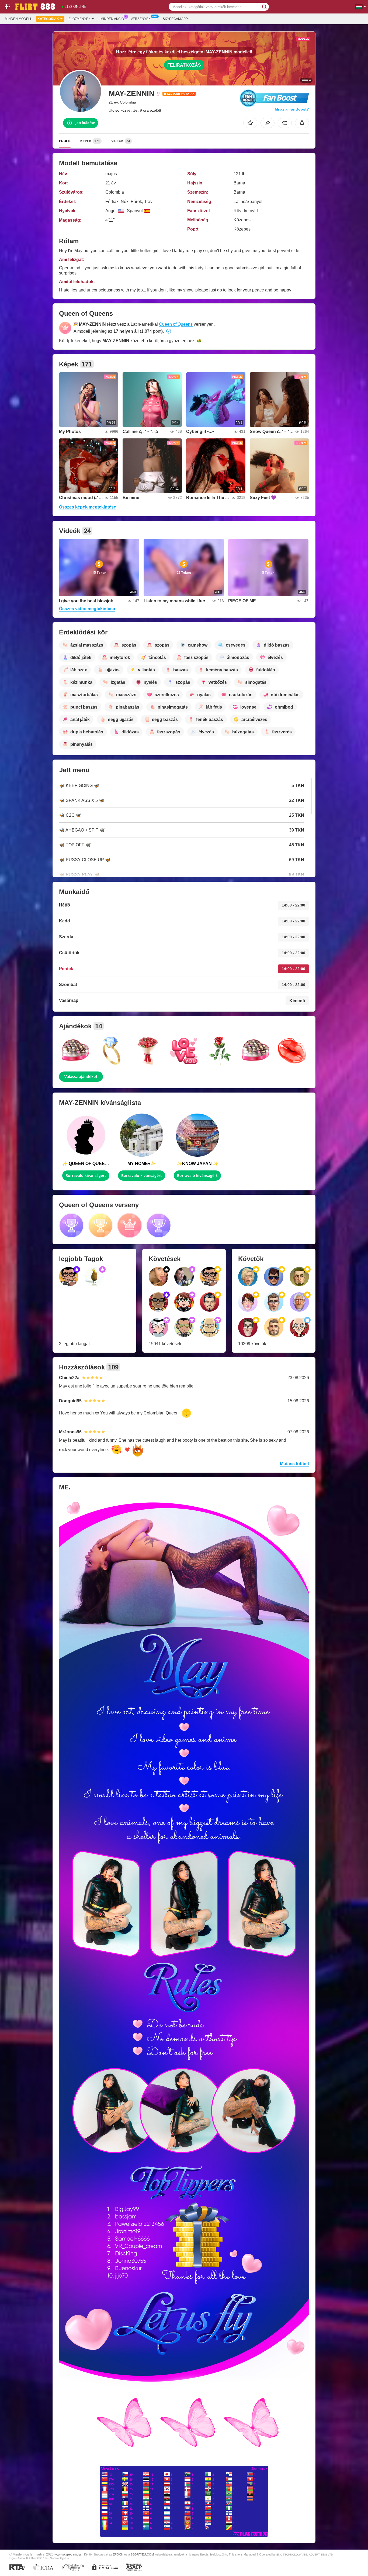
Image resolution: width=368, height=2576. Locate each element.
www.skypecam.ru (68, 2554)
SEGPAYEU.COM (142, 2554)
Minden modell (18, 19)
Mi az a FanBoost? (292, 109)
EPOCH (118, 2554)
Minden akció (112, 19)
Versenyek (141, 19)
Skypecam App (175, 19)
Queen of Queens (176, 324)
